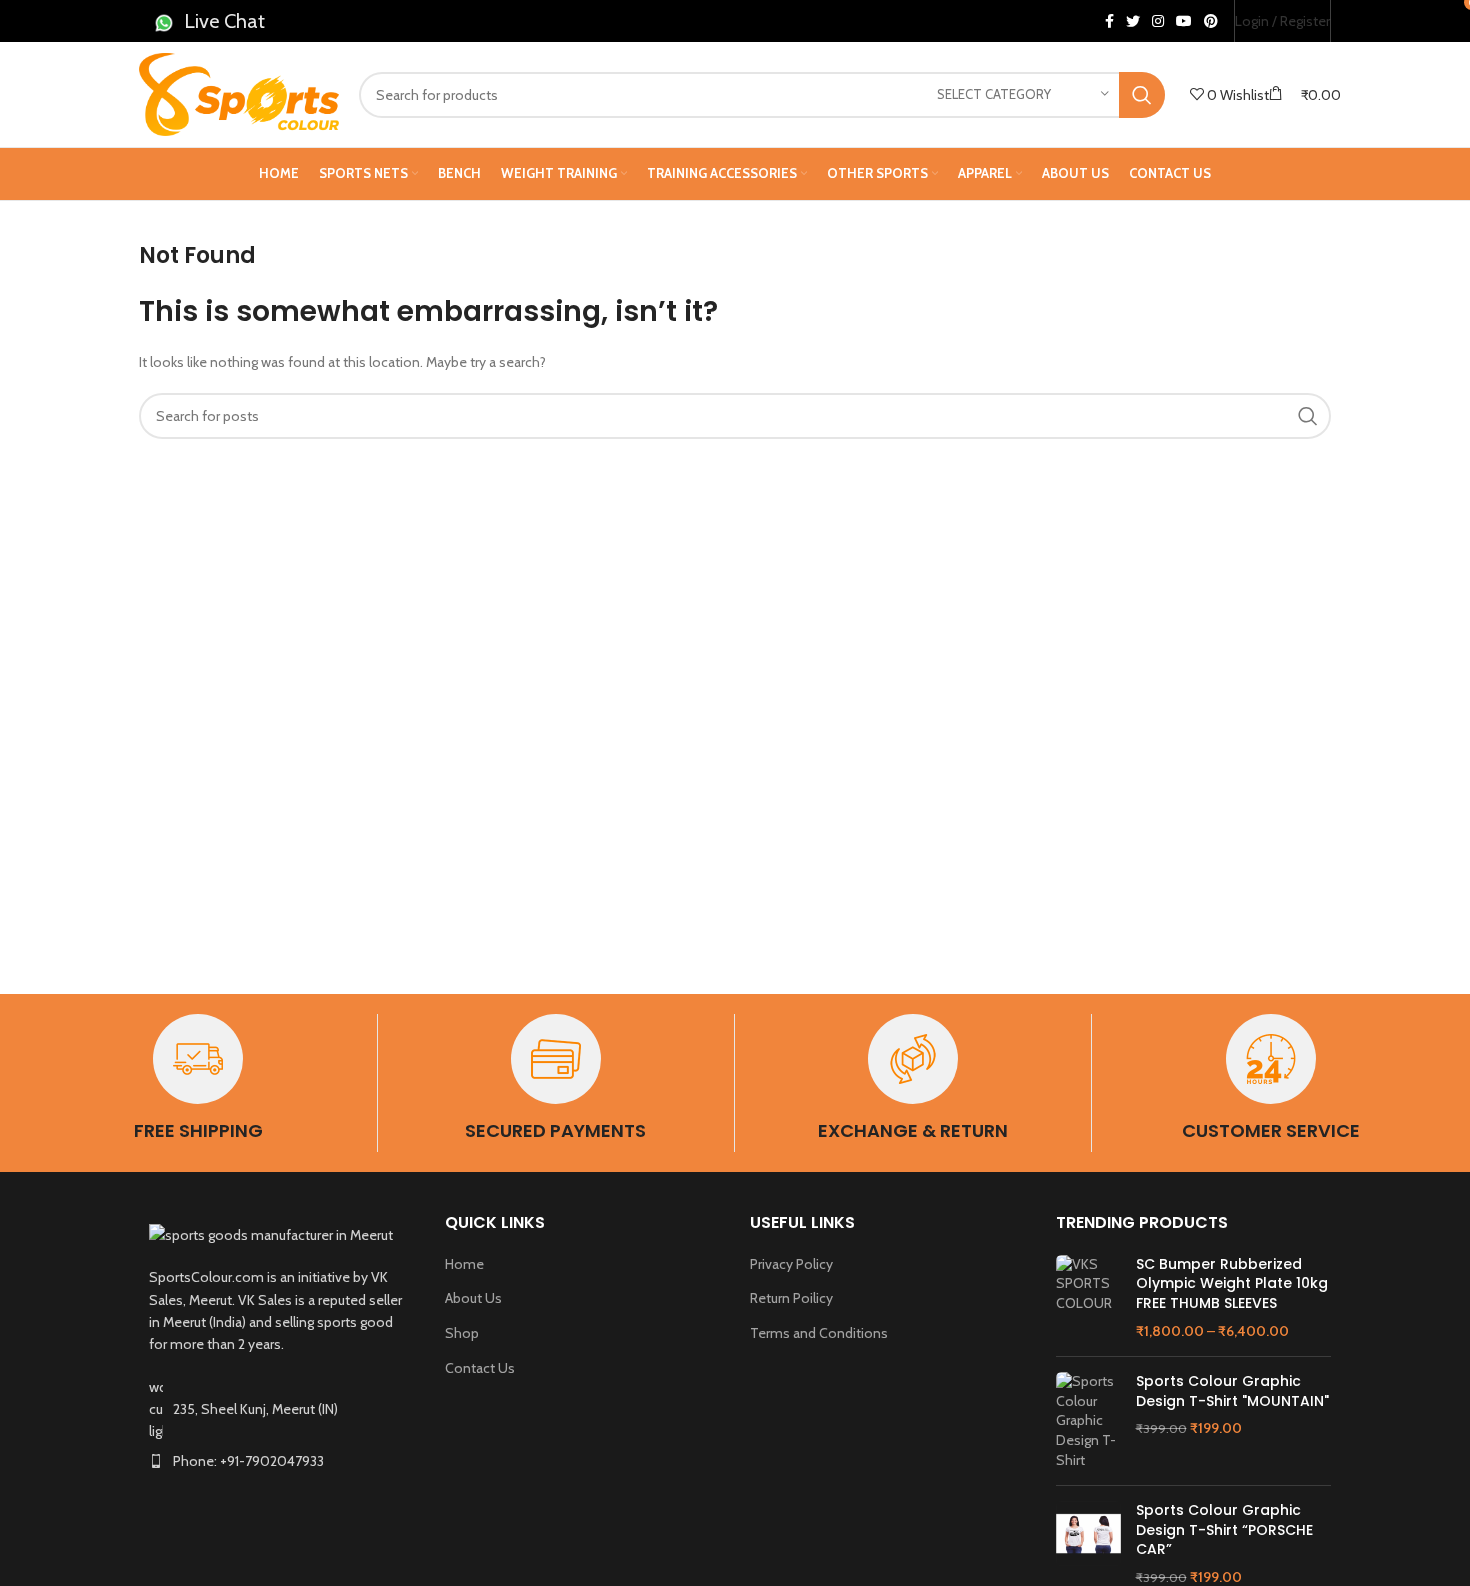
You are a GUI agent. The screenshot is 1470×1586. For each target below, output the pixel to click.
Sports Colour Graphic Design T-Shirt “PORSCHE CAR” (1224, 1530)
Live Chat (224, 21)
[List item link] (277, 1461)
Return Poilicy (791, 1298)
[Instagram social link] (1158, 21)
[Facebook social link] (1109, 21)
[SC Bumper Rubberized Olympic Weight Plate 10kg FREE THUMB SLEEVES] (1088, 1298)
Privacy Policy (791, 1264)
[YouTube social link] (1184, 21)
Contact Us (480, 1368)
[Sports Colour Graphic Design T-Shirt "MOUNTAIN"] (1088, 1421)
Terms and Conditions (819, 1333)
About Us (473, 1298)
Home (464, 1264)
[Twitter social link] (1133, 21)
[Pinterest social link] (1211, 21)
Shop (462, 1333)
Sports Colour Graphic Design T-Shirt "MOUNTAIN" (1232, 1391)
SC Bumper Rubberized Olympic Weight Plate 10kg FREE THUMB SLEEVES (1232, 1284)
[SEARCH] (1142, 95)
